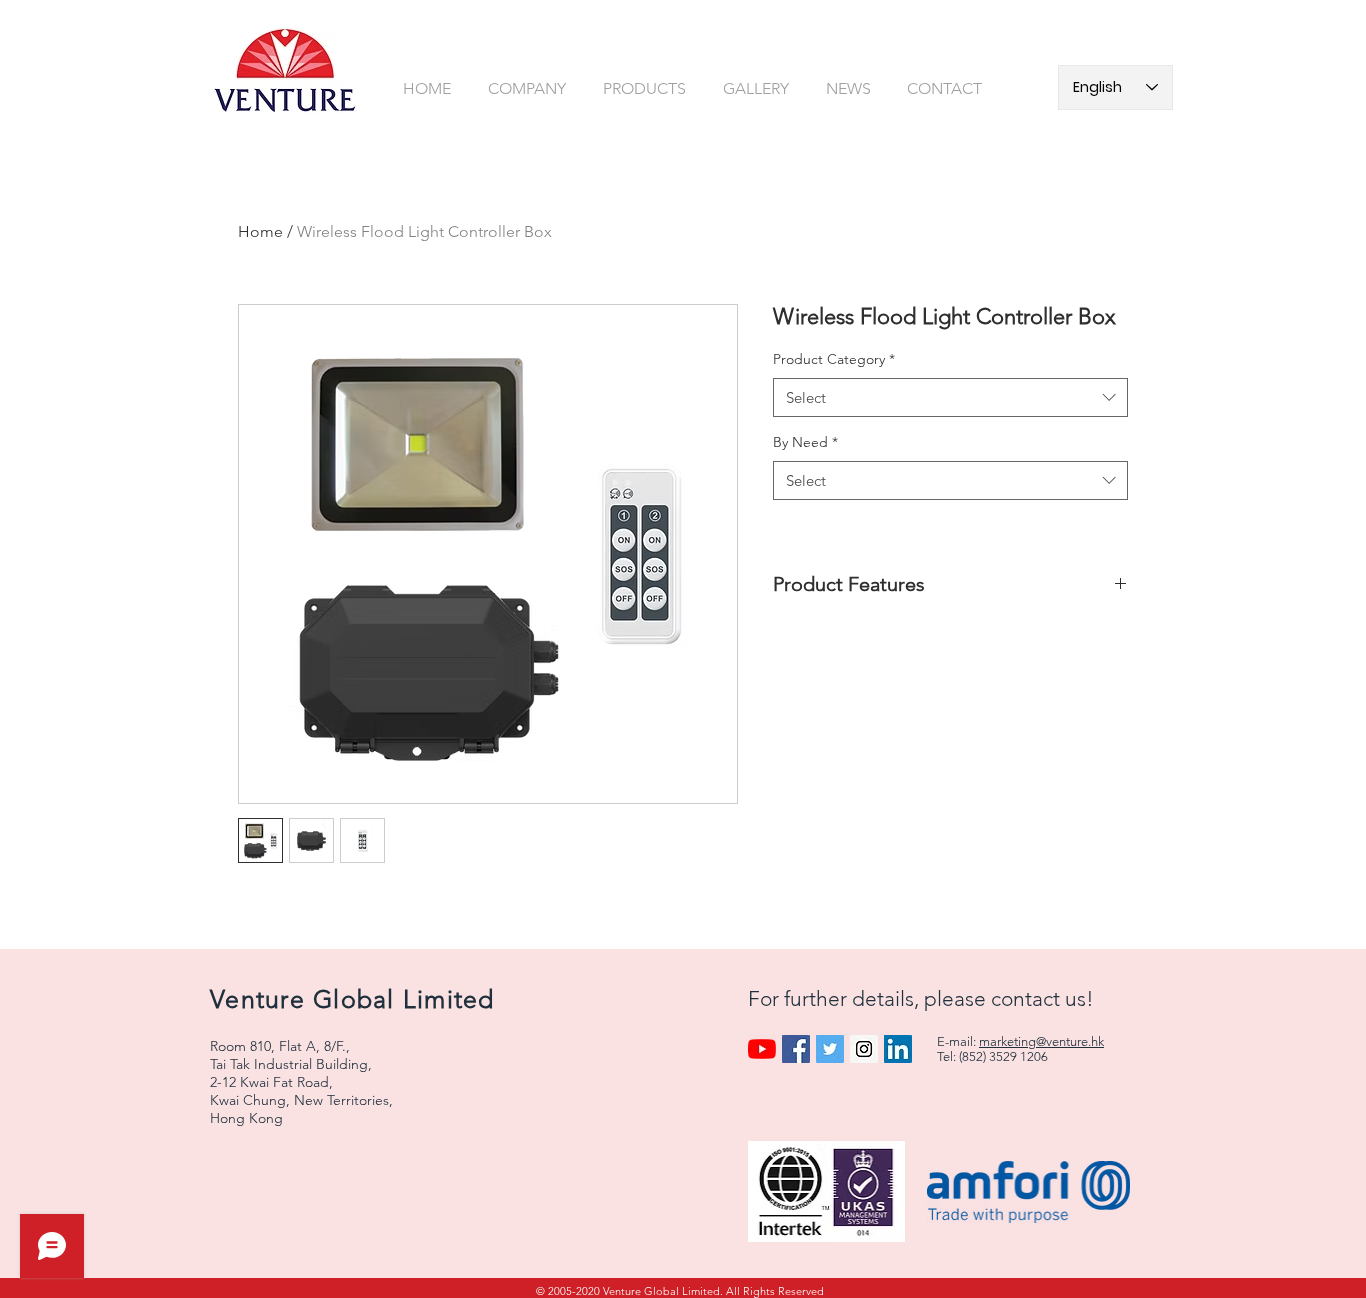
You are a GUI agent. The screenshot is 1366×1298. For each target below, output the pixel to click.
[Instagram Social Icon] (864, 1049)
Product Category (834, 359)
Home (260, 231)
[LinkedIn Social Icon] (898, 1049)
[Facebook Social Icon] (796, 1049)
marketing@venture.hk (1041, 1041)
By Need (805, 442)
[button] (530, 88)
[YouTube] (762, 1049)
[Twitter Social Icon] (830, 1049)
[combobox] (950, 397)
